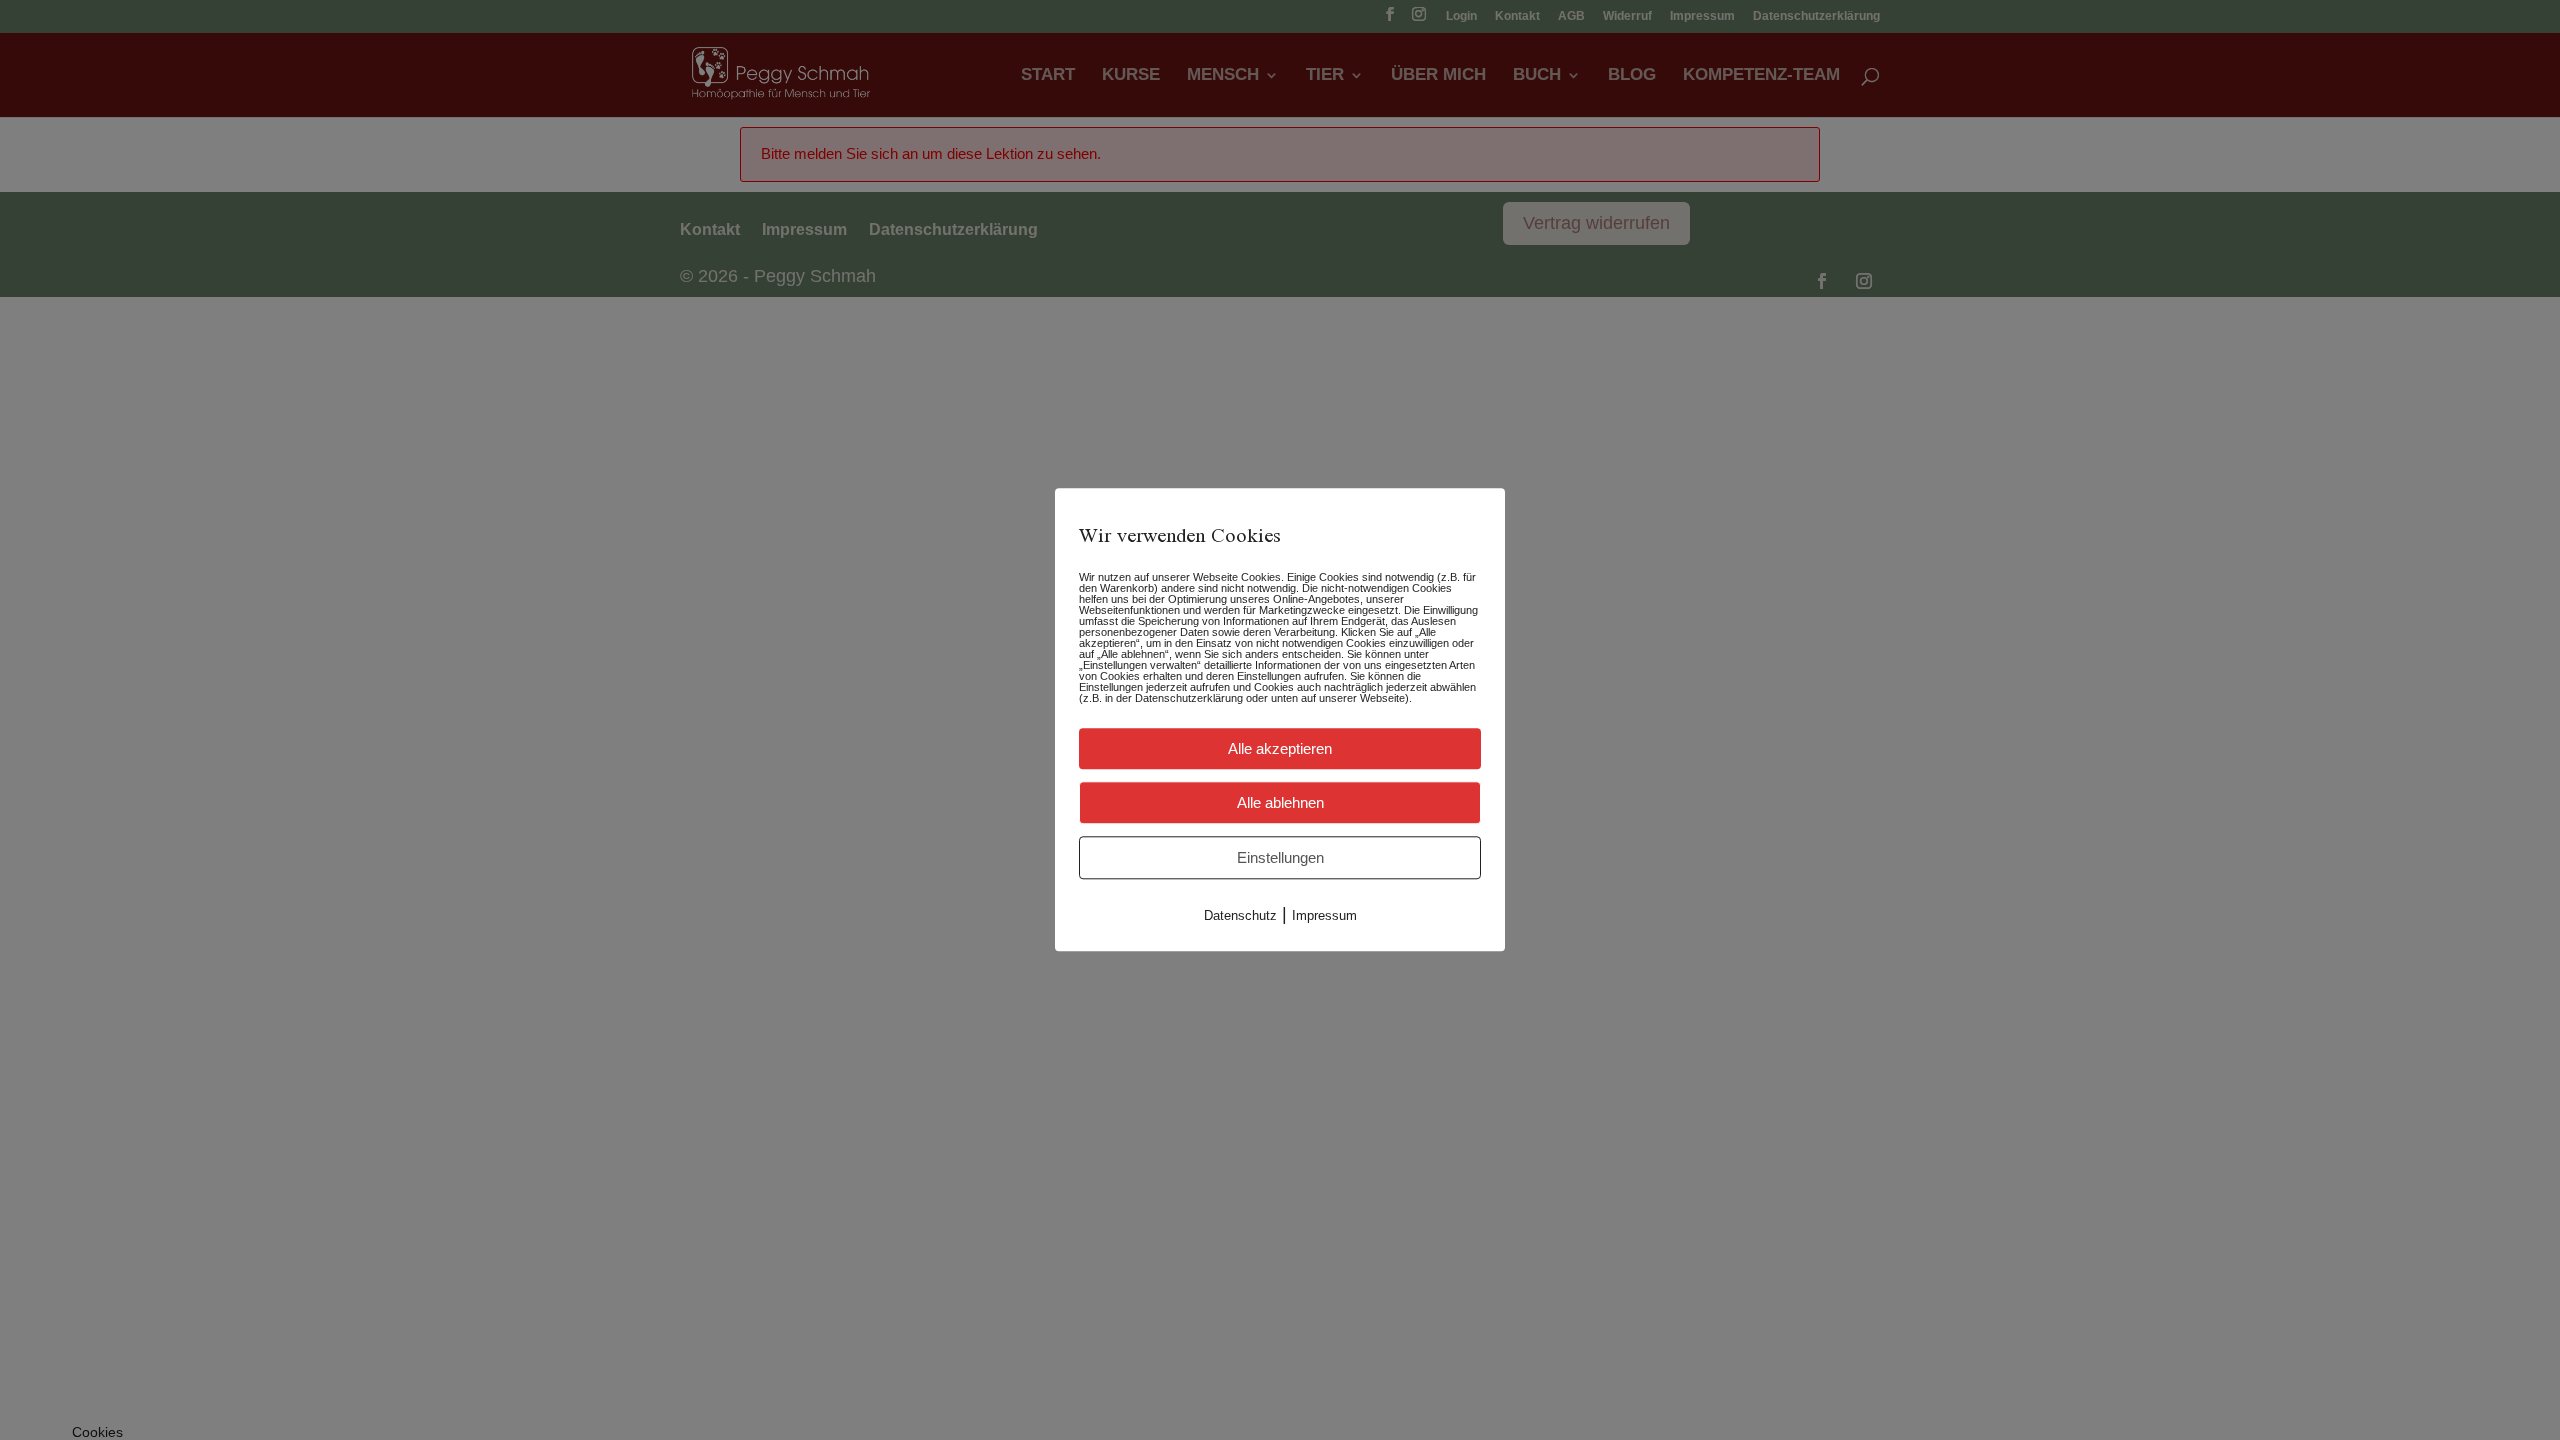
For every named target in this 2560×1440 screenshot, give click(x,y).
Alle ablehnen (1280, 802)
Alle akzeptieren (1280, 748)
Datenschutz (1240, 915)
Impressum (1324, 915)
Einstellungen (1280, 857)
